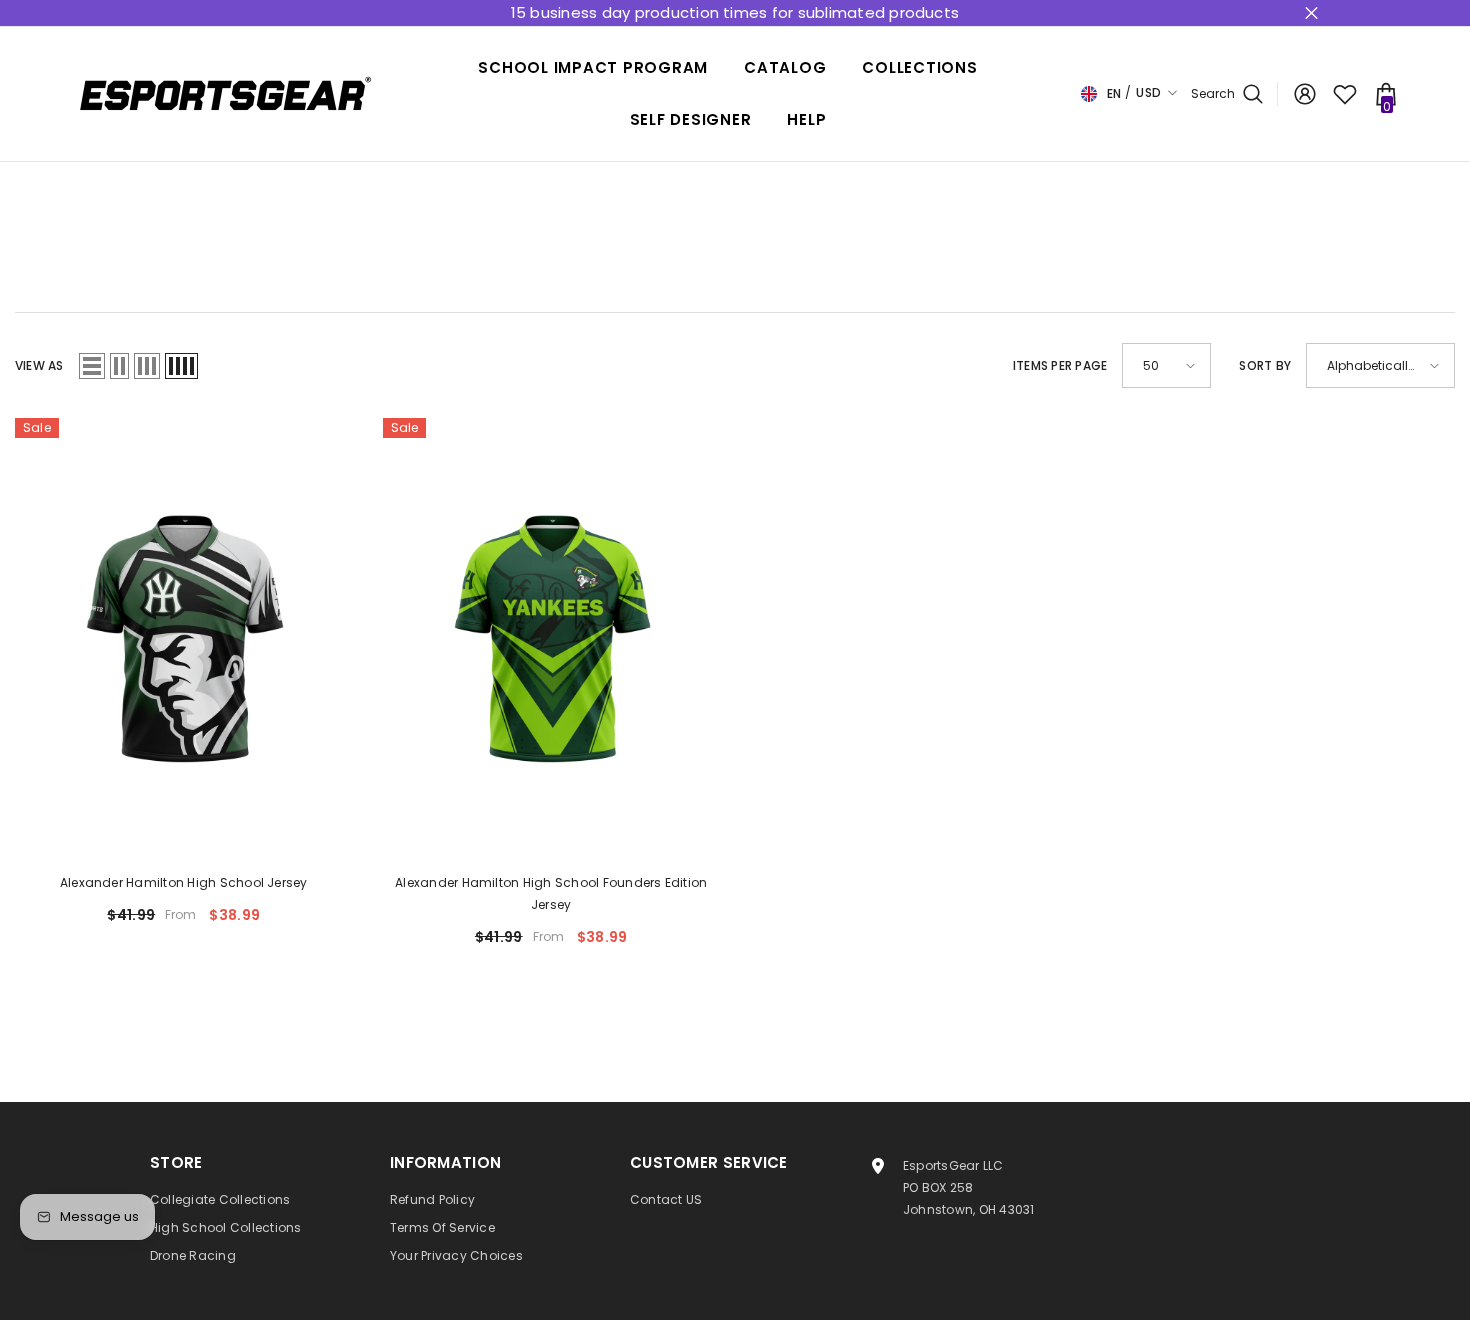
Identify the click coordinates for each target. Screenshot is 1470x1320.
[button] (92, 366)
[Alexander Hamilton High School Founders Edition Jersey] (552, 637)
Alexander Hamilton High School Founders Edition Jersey (551, 893)
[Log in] (1305, 94)
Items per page (1060, 365)
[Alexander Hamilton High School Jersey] (184, 637)
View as (39, 365)
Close (1311, 13)
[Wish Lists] (1345, 94)
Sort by (1265, 365)
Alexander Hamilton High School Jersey (184, 882)
